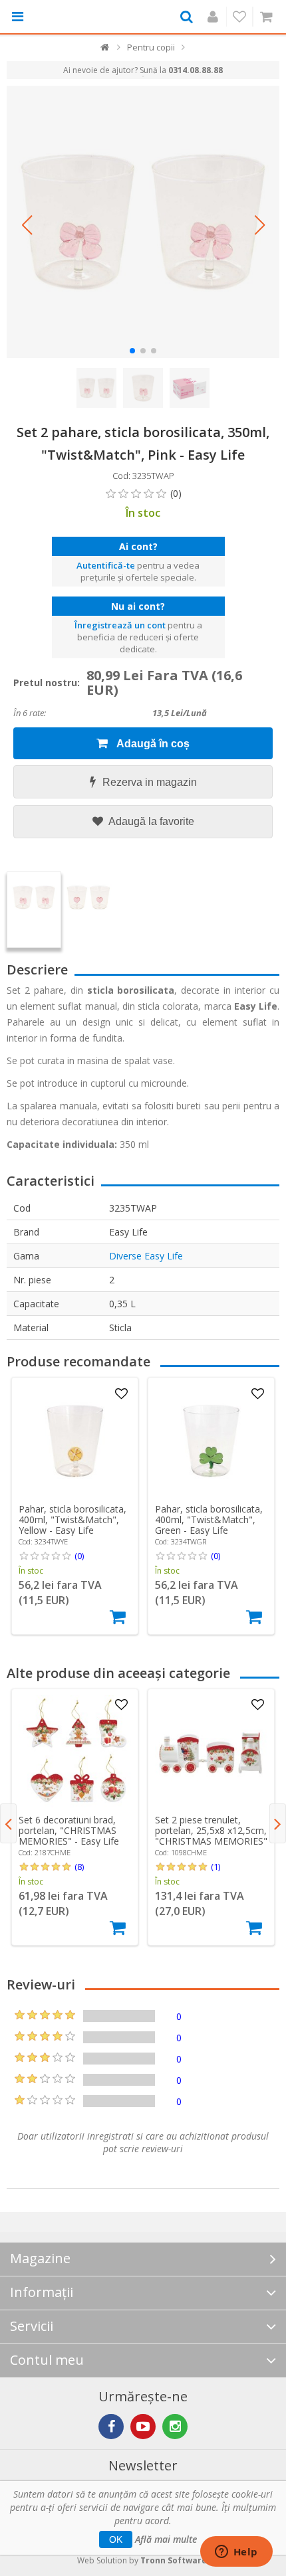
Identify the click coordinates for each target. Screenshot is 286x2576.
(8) (79, 1867)
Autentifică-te (106, 565)
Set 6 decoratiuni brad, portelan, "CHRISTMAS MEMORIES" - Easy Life (69, 1830)
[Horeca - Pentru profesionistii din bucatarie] (68, 17)
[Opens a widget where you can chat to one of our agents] (236, 2553)
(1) (215, 1867)
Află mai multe (166, 2539)
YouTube (143, 2427)
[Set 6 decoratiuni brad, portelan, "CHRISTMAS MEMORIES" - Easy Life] (75, 1752)
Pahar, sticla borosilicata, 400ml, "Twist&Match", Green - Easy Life (209, 1519)
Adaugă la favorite (150, 821)
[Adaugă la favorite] (121, 1394)
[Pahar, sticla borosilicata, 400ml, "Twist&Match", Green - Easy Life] (212, 1441)
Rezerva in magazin (150, 782)
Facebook (111, 2427)
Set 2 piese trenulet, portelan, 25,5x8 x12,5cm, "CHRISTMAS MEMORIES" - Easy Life (211, 1836)
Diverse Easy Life (146, 1256)
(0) (79, 1556)
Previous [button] (8, 1823)
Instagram (175, 2427)
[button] (27, 225)
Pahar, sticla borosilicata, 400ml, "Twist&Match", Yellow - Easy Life (72, 1519)
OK (116, 2539)
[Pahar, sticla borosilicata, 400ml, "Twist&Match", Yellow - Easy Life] (75, 1441)
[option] (75, 1506)
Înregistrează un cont (120, 625)
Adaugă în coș (152, 744)
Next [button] (278, 1823)
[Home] (105, 50)
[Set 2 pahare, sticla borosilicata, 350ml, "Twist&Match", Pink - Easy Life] (143, 222)
